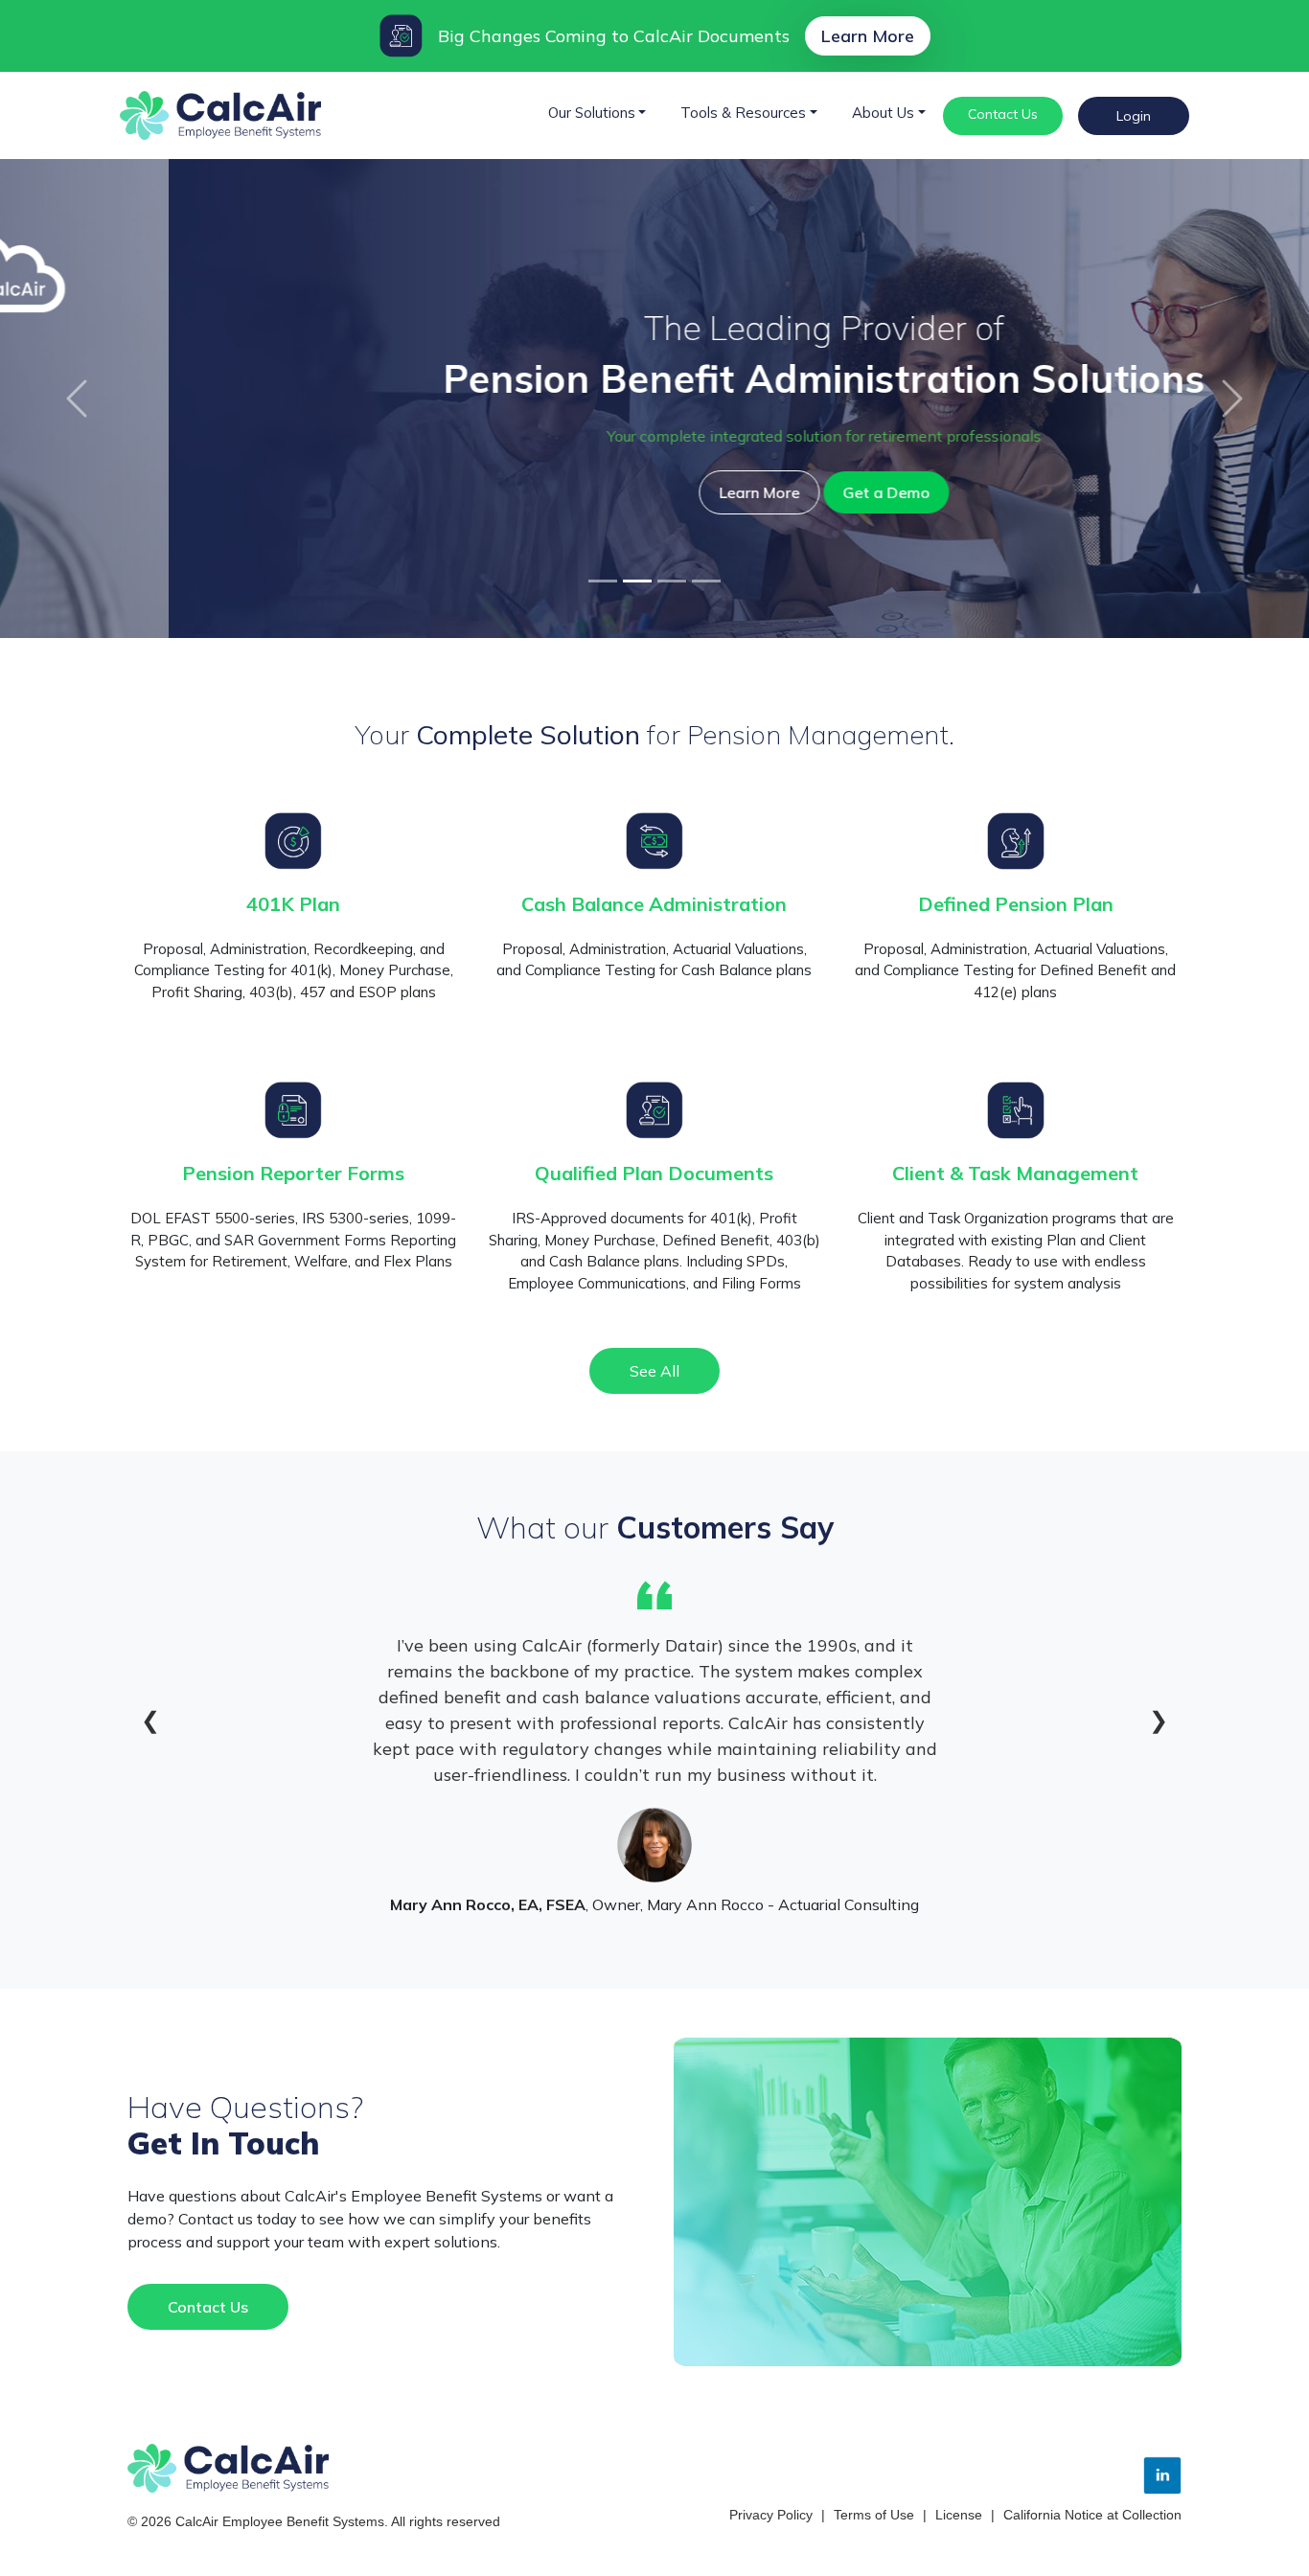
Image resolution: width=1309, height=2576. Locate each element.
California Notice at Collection (1092, 2515)
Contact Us (1003, 114)
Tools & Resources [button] (743, 113)
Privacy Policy (771, 2515)
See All (654, 1371)
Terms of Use (874, 2515)
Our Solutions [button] (592, 113)
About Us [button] (883, 113)
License (959, 2515)
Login (1134, 116)
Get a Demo (717, 492)
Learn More (868, 36)
